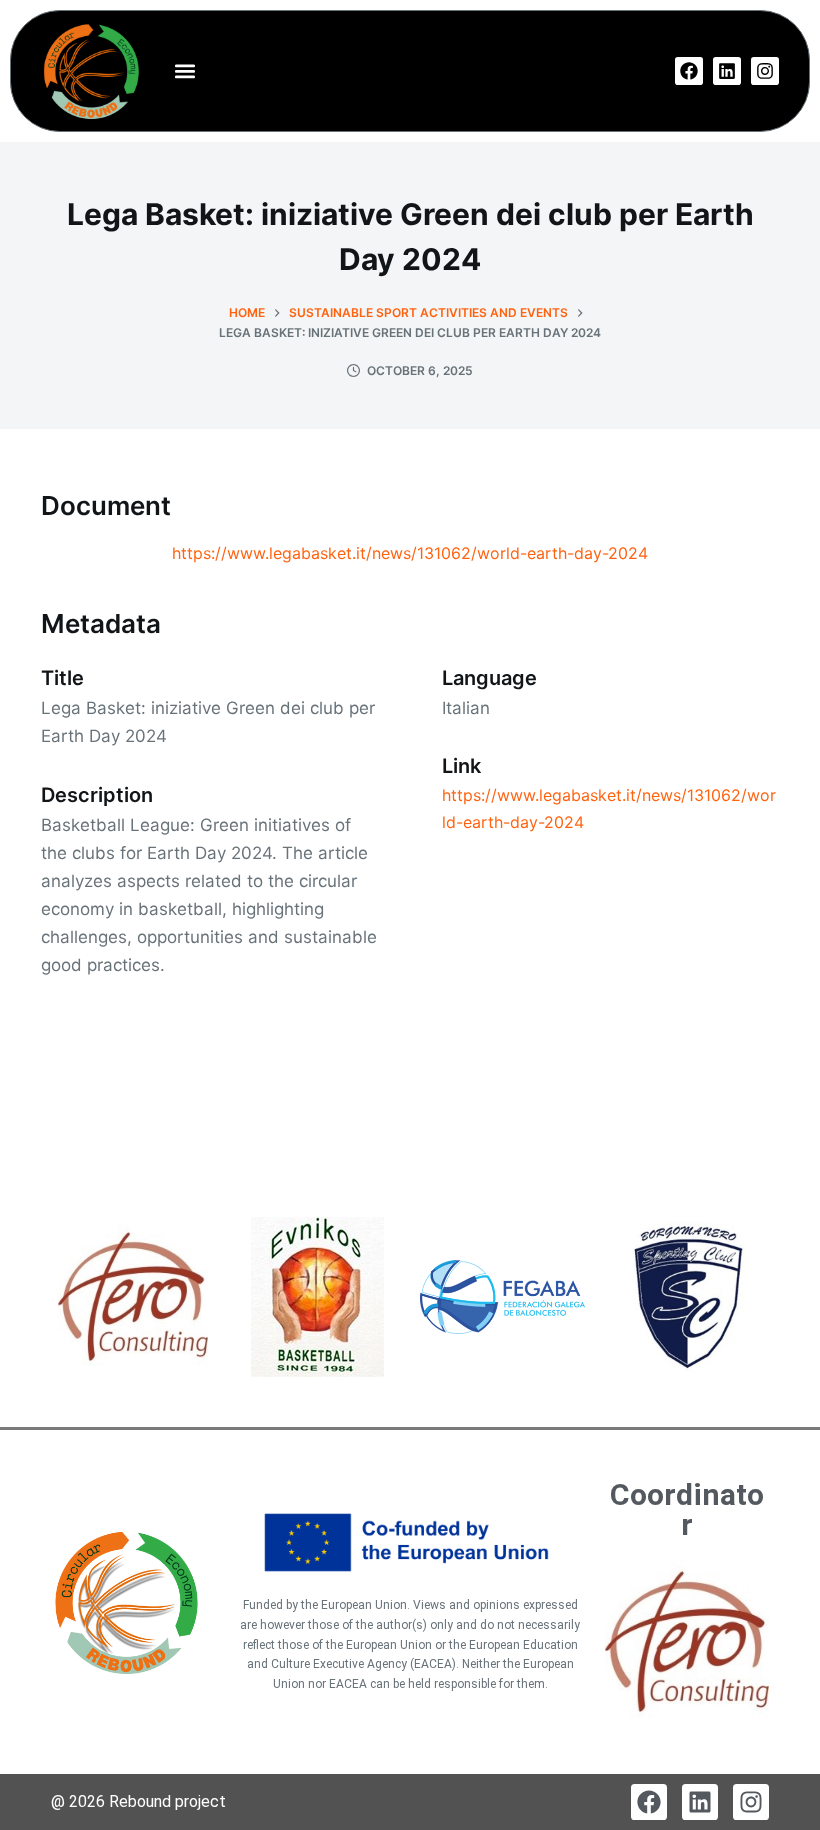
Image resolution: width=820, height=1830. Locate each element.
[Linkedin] (727, 71)
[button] (185, 71)
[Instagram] (765, 71)
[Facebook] (689, 71)
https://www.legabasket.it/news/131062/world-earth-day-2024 (410, 553)
